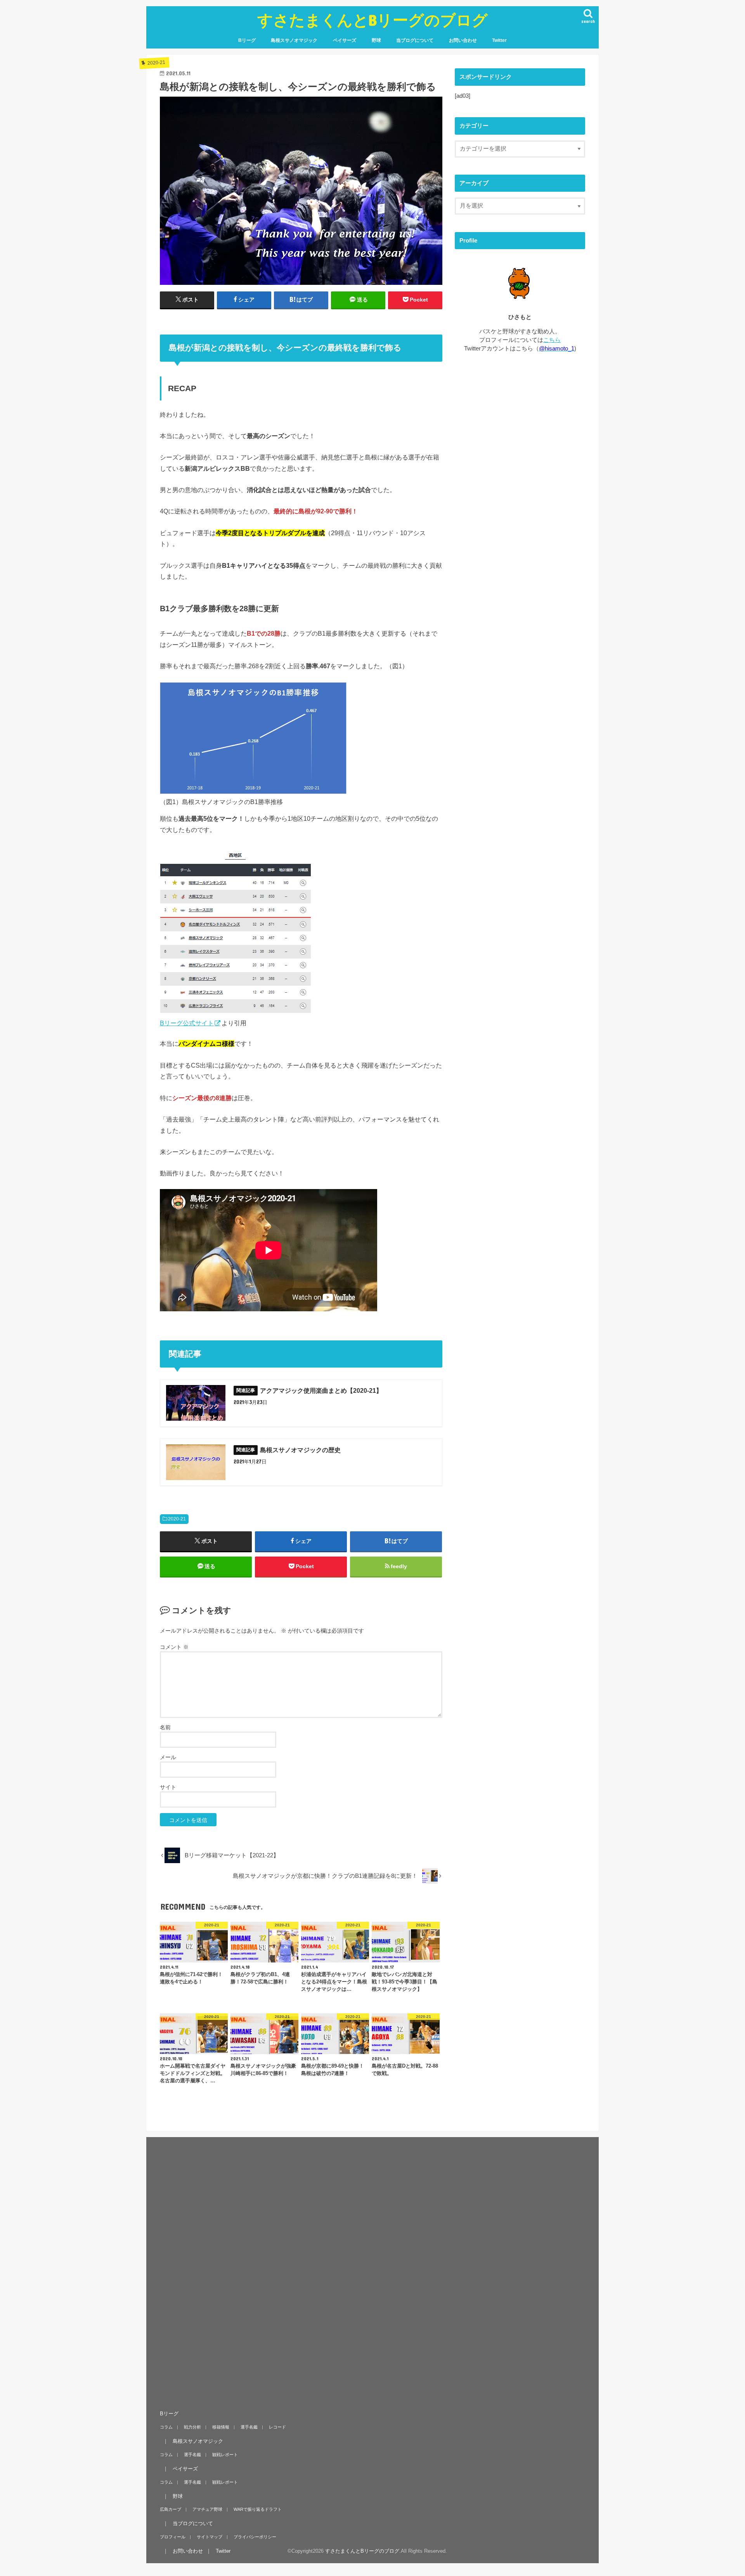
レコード (277, 2427)
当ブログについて (415, 40)
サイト (168, 1787)
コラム (166, 2427)
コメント (174, 1647)
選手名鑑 (249, 2427)
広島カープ (171, 2509)
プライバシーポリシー (255, 2537)
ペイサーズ (345, 40)
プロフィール (173, 2537)
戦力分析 (192, 2427)
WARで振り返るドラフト (258, 2509)
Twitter (499, 40)
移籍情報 (221, 2427)
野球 (376, 40)
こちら (552, 340)
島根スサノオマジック (294, 40)
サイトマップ (210, 2537)
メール (168, 1757)
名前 (165, 1727)
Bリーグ (247, 40)
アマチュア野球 (207, 2509)
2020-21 (177, 1519)
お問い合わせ (463, 40)
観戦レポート (225, 2455)
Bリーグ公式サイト (187, 1023)
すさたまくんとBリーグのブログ (372, 20)
